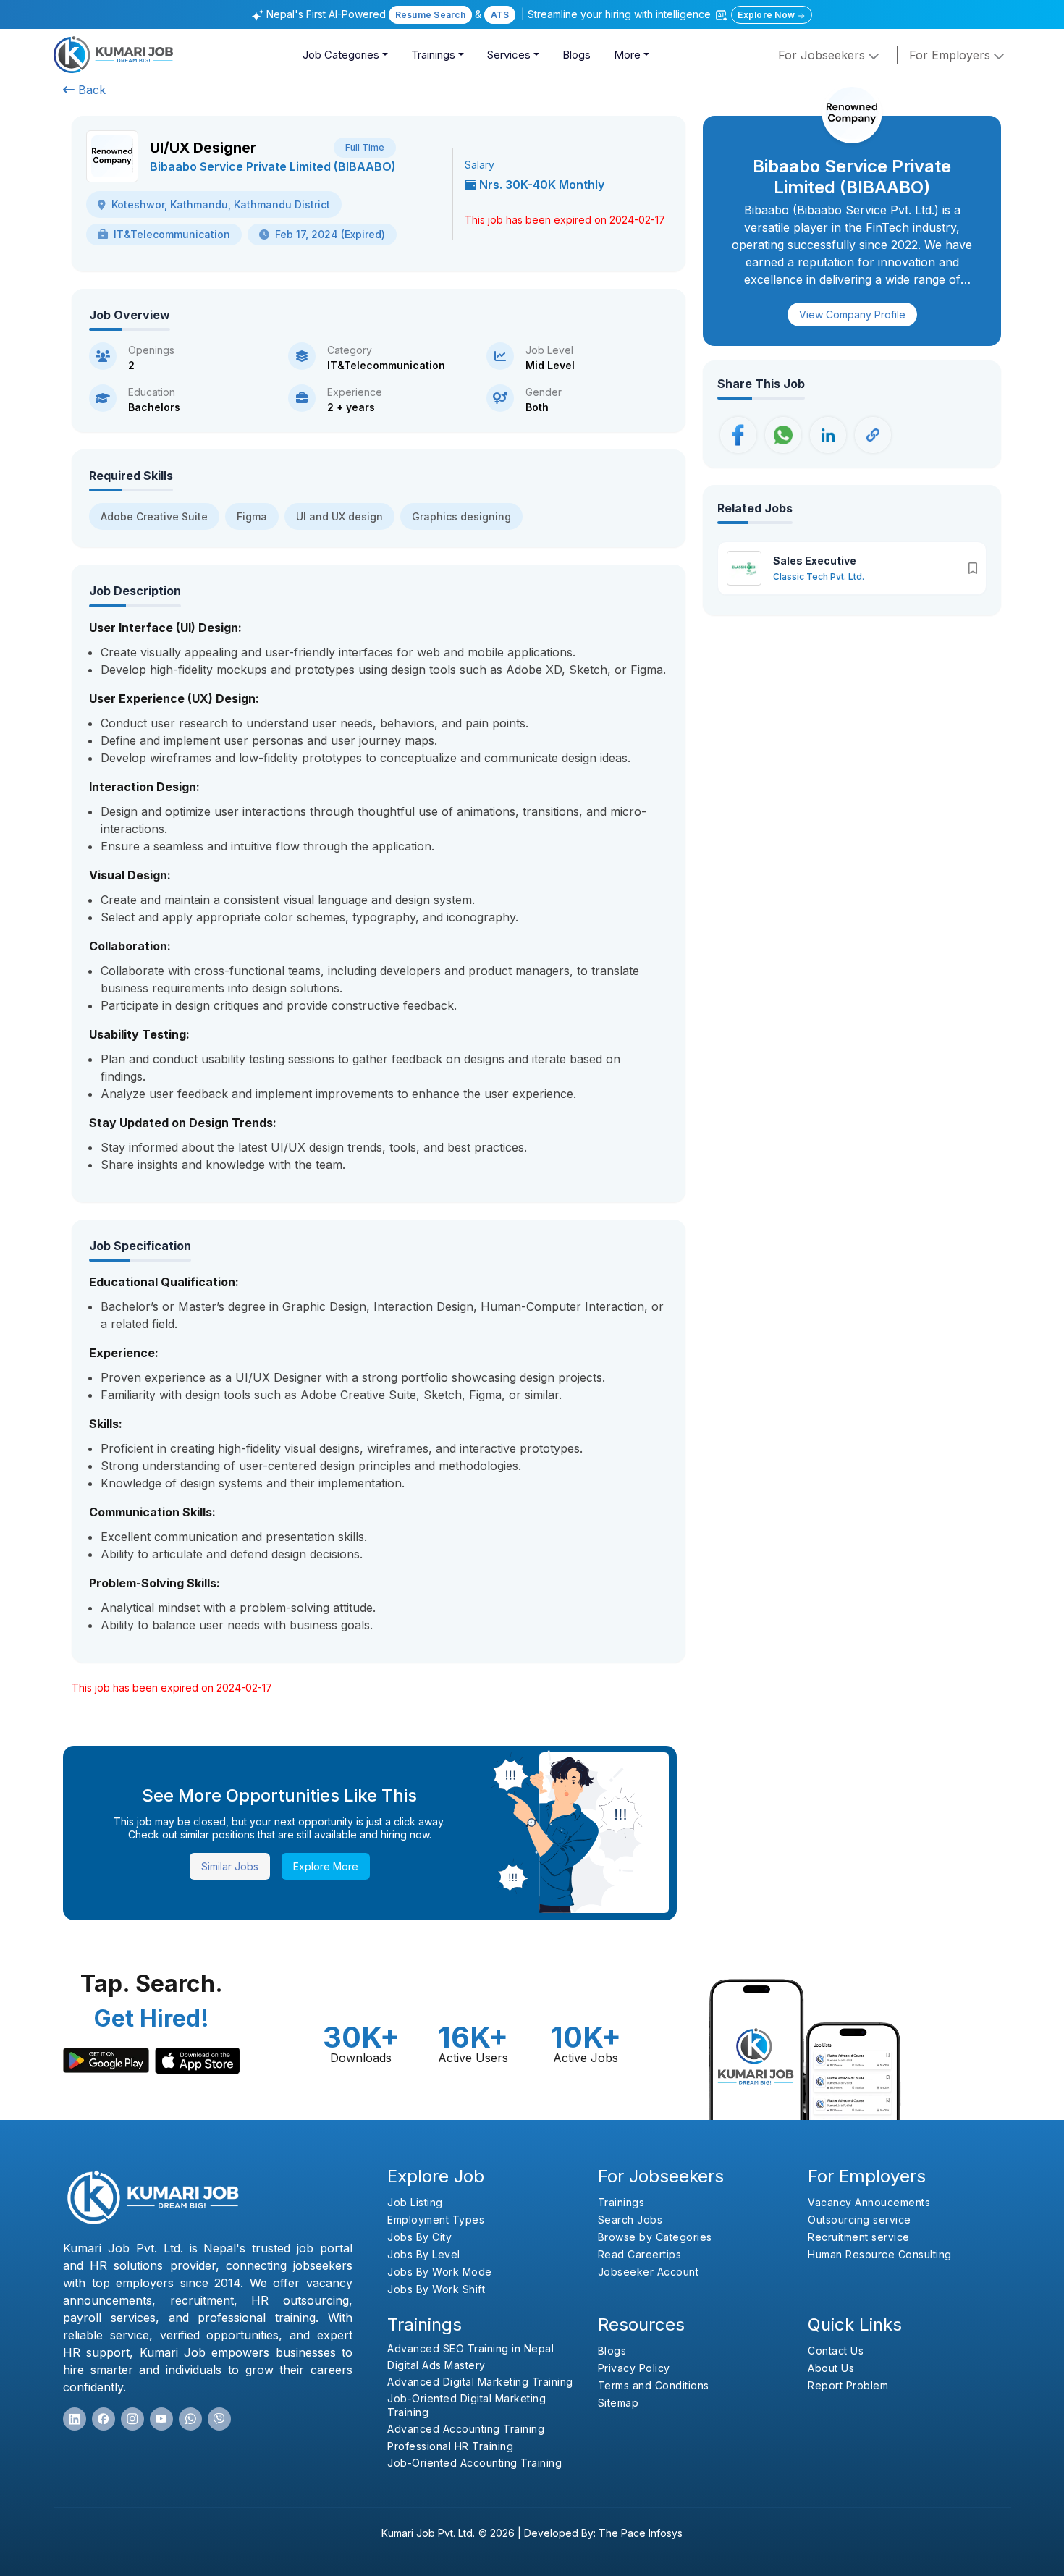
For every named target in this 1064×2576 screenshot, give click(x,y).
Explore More (326, 1866)
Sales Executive (815, 561)
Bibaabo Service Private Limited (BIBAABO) (273, 166)
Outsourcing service (860, 2220)
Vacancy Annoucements (869, 2202)
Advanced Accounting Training (466, 2429)
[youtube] (161, 2419)
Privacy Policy (634, 2368)
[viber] (219, 2419)
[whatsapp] (190, 2419)
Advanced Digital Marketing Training (480, 2382)
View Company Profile (852, 314)
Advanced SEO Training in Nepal (470, 2348)
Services (509, 55)
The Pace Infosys (641, 2533)
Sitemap (618, 2403)
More (627, 55)
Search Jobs (630, 2220)
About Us (831, 2368)
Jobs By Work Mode (440, 2272)
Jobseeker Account (649, 2272)
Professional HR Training (450, 2446)
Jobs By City (419, 2237)
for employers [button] (951, 55)
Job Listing (415, 2202)
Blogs (577, 55)
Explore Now (767, 15)
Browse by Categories (655, 2237)
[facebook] (104, 2419)
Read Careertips (640, 2254)
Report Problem (848, 2385)
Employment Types (436, 2220)
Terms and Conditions (654, 2385)
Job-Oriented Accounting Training (474, 2463)
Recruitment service (859, 2237)
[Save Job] (973, 568)
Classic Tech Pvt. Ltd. (819, 577)
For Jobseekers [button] (823, 55)
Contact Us (836, 2351)
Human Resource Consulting (880, 2254)
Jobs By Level (424, 2254)
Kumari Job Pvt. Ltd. (428, 2533)
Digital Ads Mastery (436, 2365)
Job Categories (341, 55)
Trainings (433, 55)
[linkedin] (75, 2419)
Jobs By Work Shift (436, 2289)
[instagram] (132, 2419)
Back (90, 90)
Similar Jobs (230, 1866)
